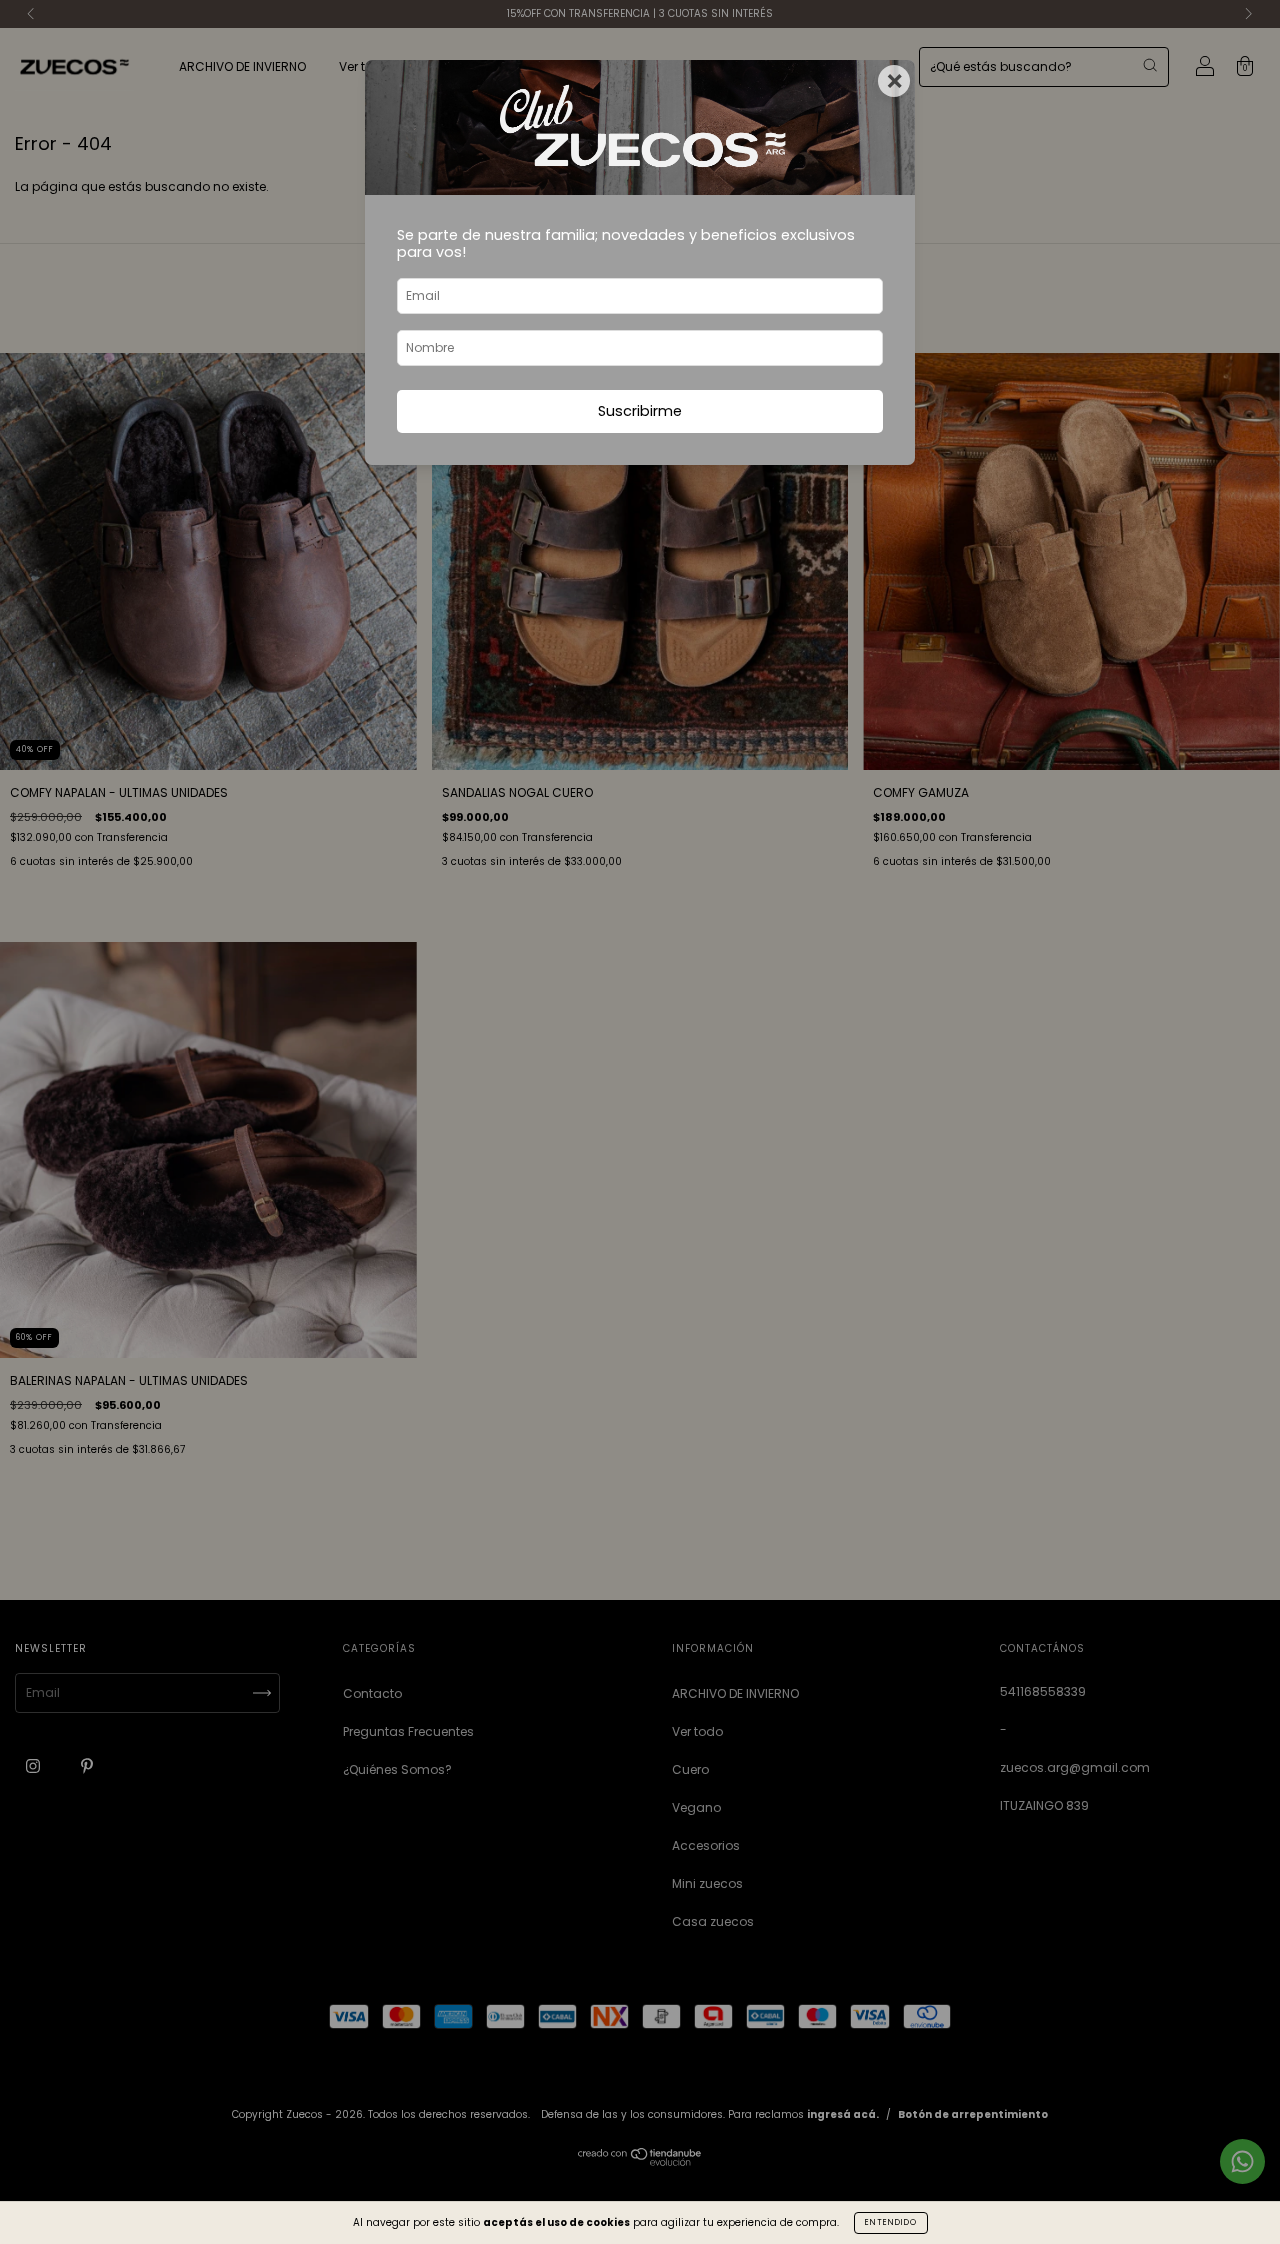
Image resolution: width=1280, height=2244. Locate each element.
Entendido (891, 2222)
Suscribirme (640, 411)
